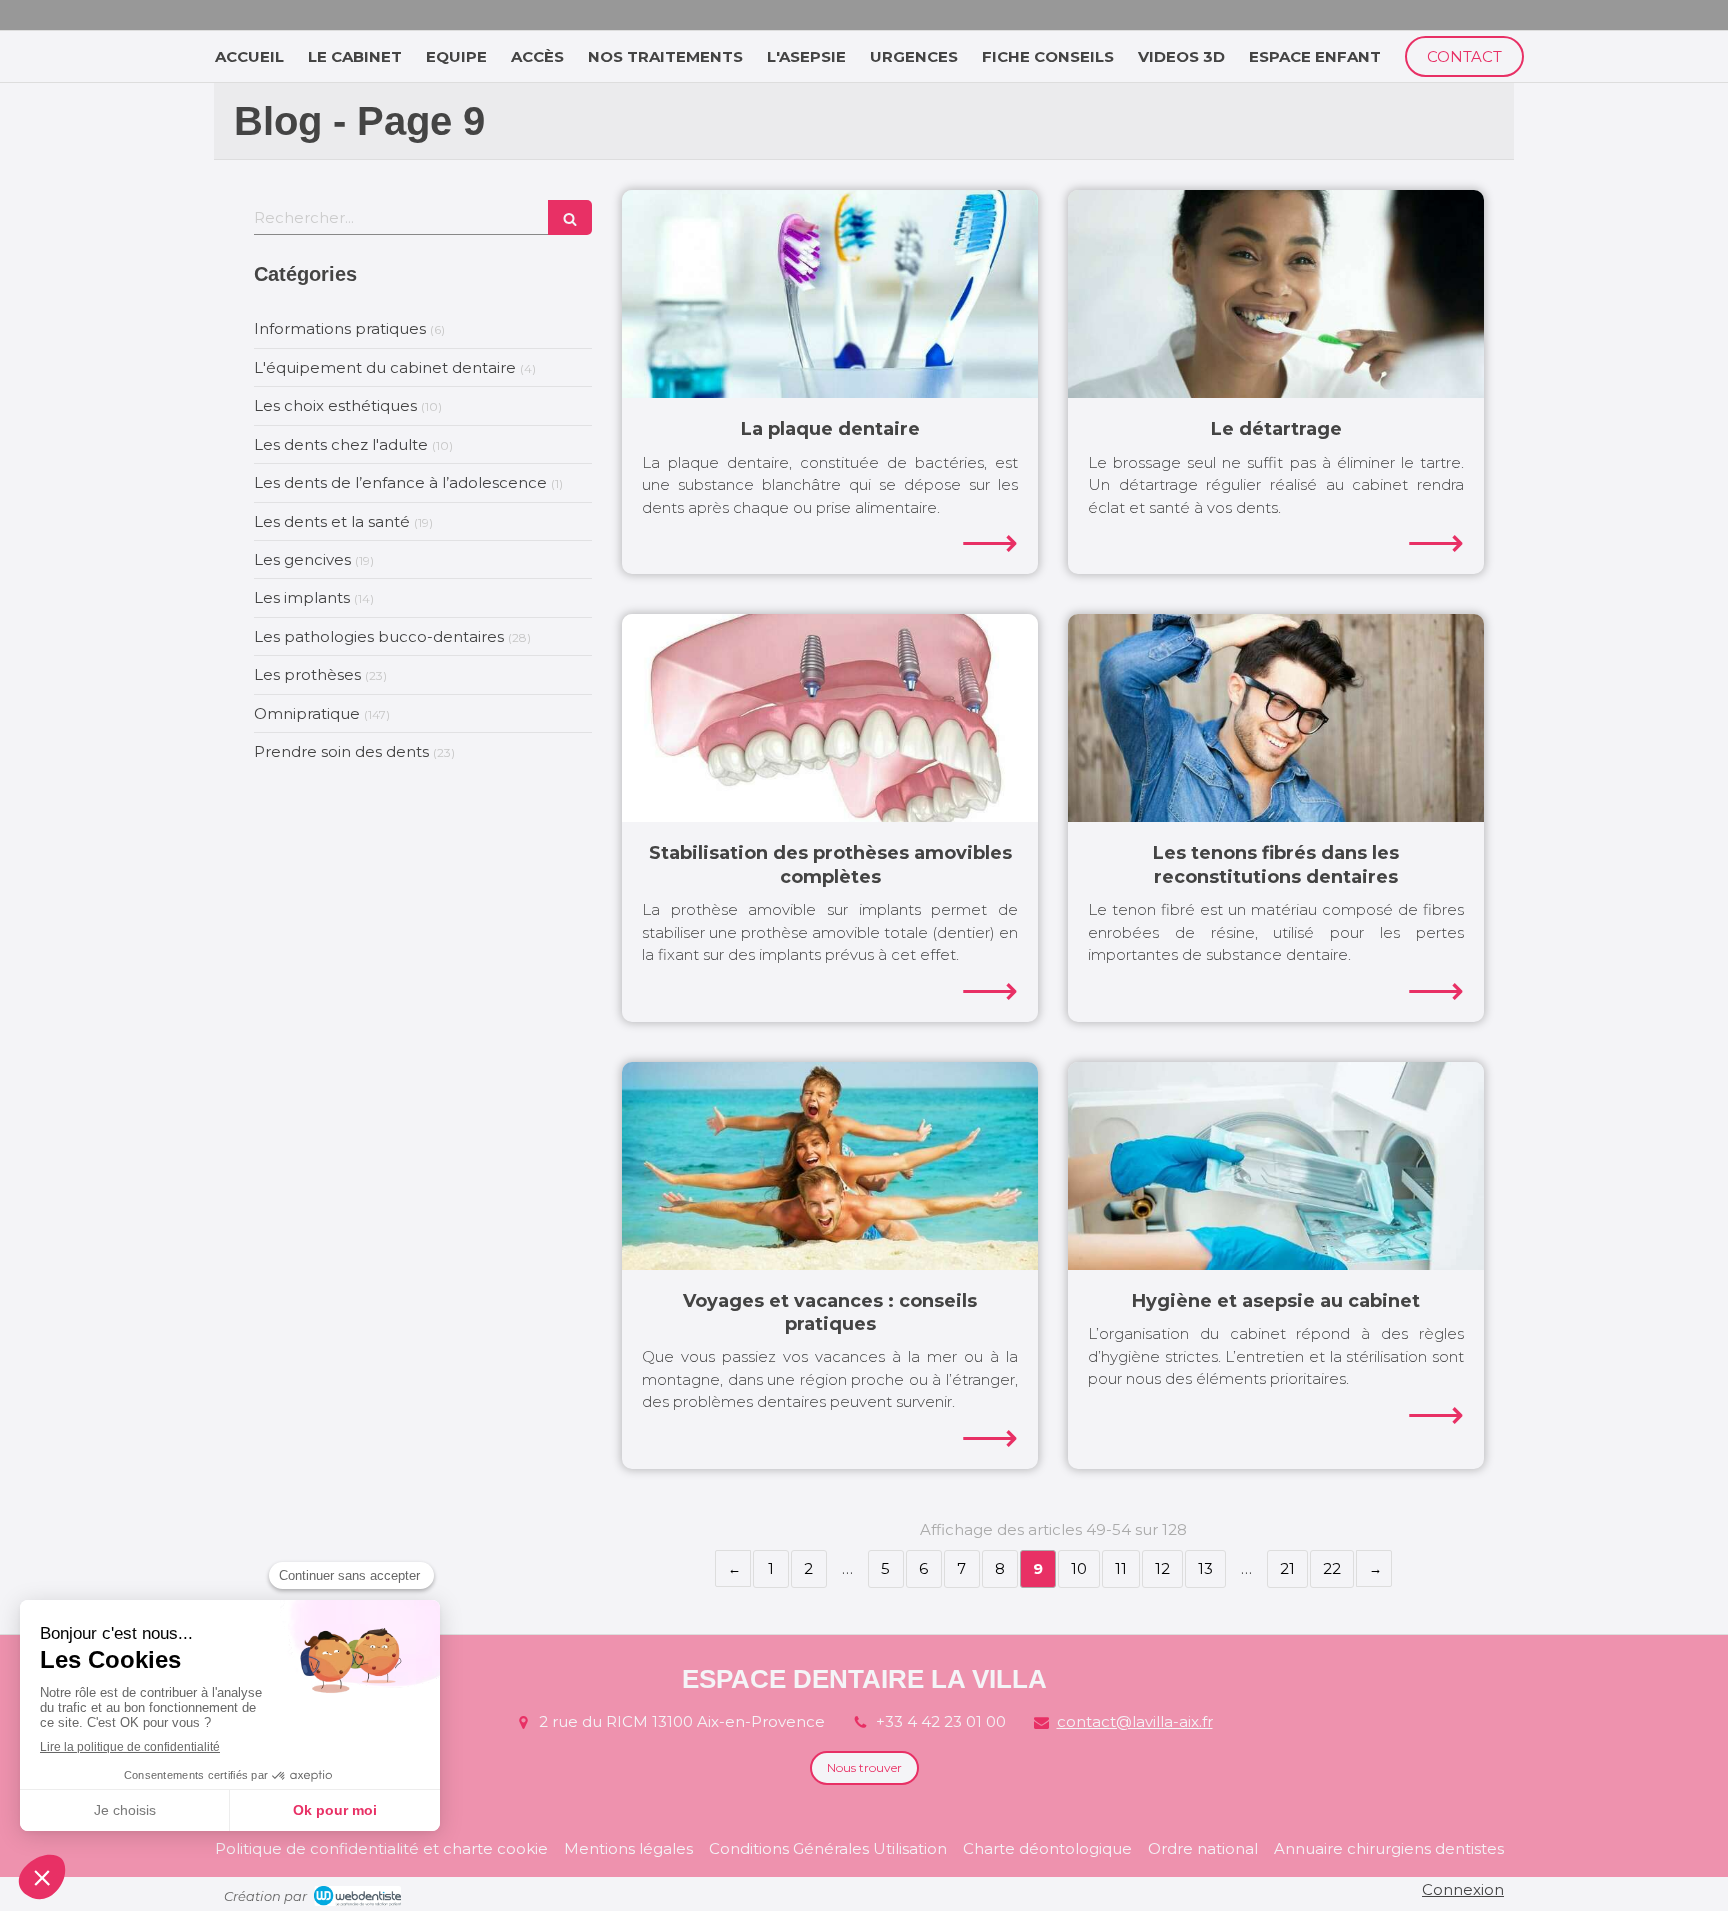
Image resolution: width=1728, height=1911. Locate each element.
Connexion (1463, 1889)
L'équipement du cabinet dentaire (385, 367)
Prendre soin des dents (341, 751)
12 (1162, 1568)
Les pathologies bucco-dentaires (379, 636)
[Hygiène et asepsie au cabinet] (1276, 1166)
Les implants (302, 597)
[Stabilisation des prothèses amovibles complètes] (830, 718)
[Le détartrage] (1276, 294)
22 (1332, 1568)
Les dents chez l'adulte (341, 444)
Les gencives (302, 559)
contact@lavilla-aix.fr (1135, 1721)
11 (1121, 1568)
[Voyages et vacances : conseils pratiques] (830, 1166)
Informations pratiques (340, 328)
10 (1079, 1568)
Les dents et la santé (332, 521)
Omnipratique (307, 713)
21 (1287, 1568)
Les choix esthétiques (335, 405)
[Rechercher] (570, 217)
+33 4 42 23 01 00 (941, 1721)
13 (1205, 1568)
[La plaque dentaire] (830, 294)
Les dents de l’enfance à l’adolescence (400, 482)
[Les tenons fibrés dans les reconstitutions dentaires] (1276, 718)
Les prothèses (307, 674)
